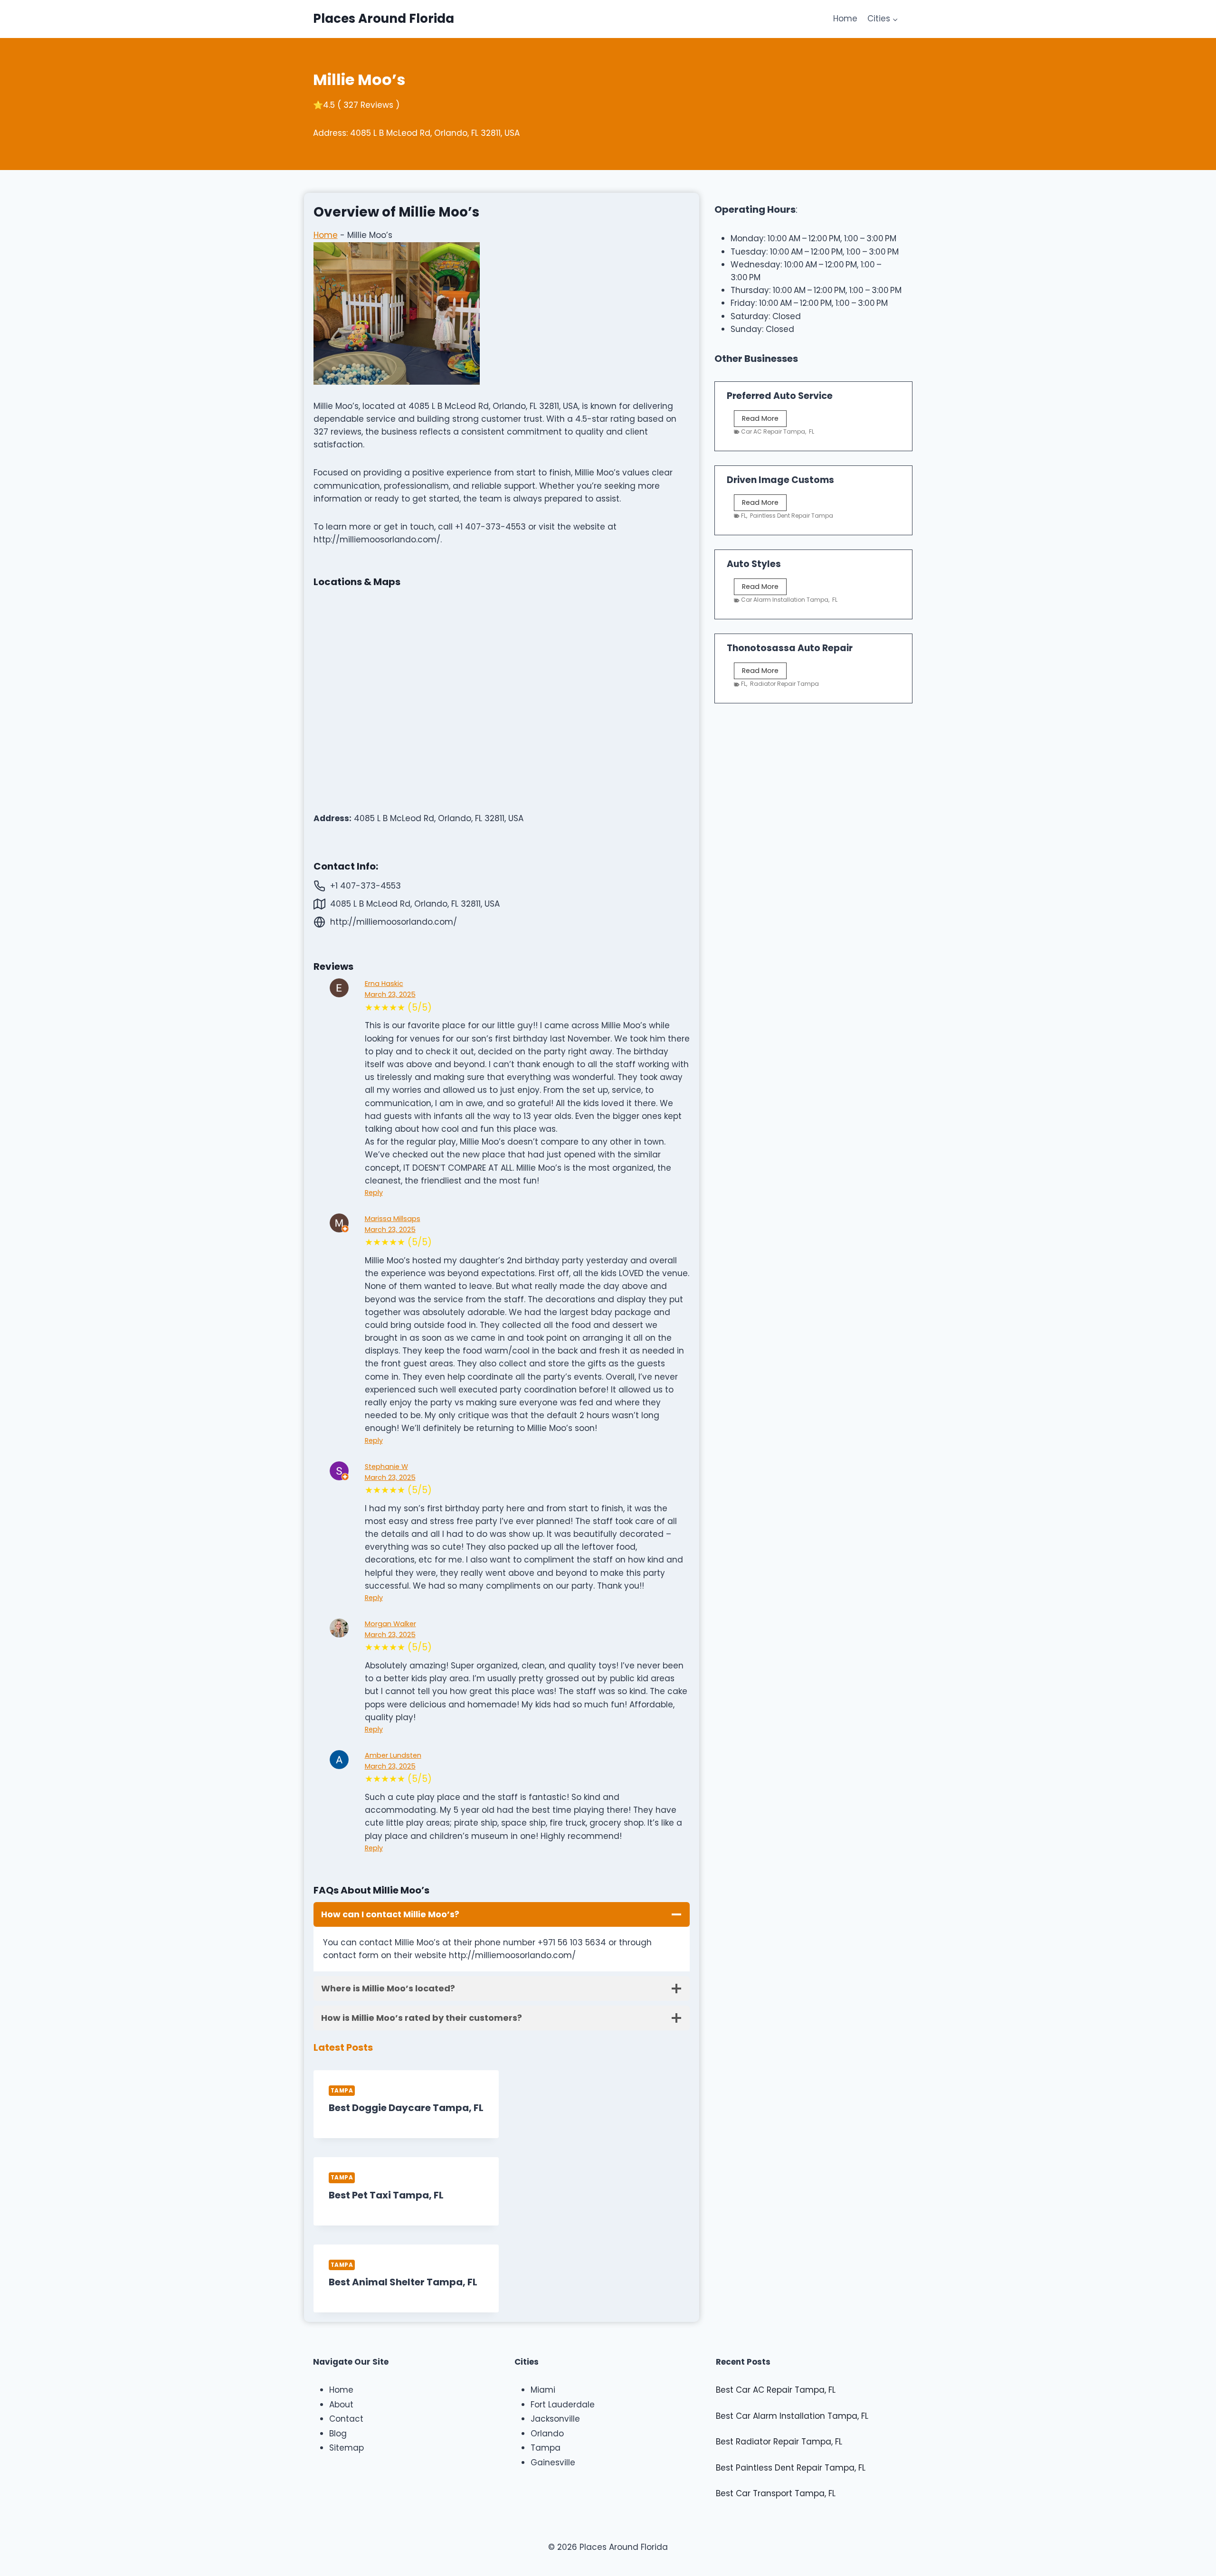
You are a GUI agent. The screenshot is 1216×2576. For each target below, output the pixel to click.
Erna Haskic (384, 984)
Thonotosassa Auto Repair (790, 648)
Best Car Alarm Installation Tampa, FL (792, 2416)
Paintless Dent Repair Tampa (792, 516)
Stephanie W (386, 1467)
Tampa (342, 2091)
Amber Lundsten (393, 1755)
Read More (762, 420)
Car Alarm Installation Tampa (785, 600)
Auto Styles (754, 564)
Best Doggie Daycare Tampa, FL (406, 2108)
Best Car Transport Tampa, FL (776, 2493)
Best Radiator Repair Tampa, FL (779, 2442)
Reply (374, 1193)
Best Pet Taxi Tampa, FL (386, 2195)
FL (812, 431)
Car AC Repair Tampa (773, 431)
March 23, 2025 (390, 994)
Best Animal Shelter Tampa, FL (403, 2282)
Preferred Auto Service (780, 396)
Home (845, 19)
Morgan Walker (390, 1624)
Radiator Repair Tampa (784, 684)
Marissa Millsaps (393, 1219)
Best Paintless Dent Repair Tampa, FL (791, 2468)
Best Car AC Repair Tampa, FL (776, 2390)
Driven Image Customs (780, 480)
